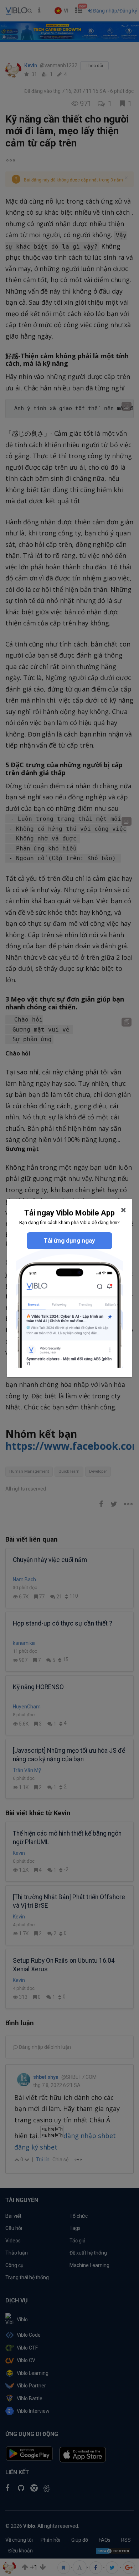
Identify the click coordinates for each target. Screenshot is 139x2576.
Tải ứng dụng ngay (69, 1240)
